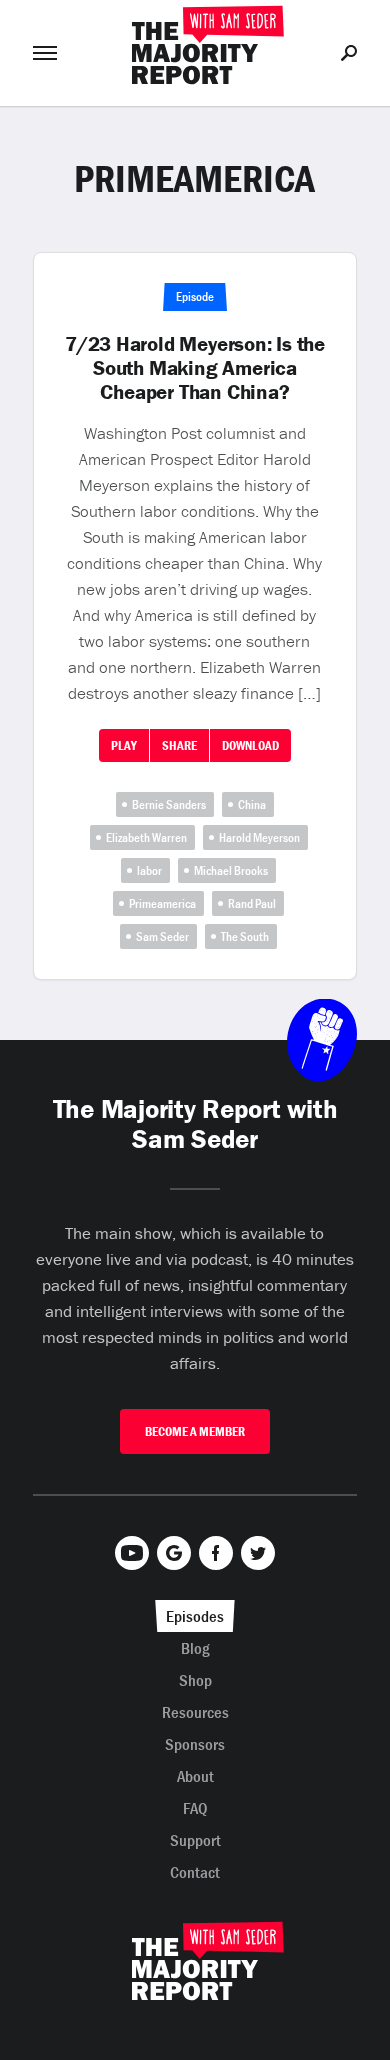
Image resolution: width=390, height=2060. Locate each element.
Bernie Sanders (169, 804)
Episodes (195, 1616)
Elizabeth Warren (146, 837)
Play (124, 745)
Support (195, 1840)
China (252, 804)
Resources (195, 1712)
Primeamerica (162, 903)
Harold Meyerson (259, 837)
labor (149, 870)
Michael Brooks (231, 870)
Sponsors (195, 1744)
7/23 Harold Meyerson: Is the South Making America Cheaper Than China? (195, 368)
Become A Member (195, 1431)
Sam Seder (162, 936)
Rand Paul (252, 903)
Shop (195, 1680)
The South (245, 936)
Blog (195, 1648)
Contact (195, 1872)
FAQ (195, 1808)
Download (250, 745)
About (195, 1776)
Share (179, 745)
